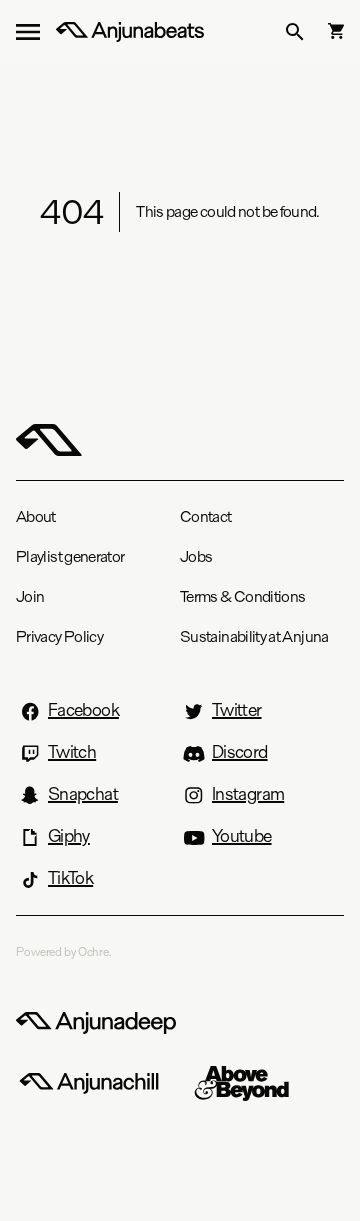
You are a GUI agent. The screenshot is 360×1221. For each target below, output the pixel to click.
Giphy (69, 836)
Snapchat (83, 794)
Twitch (72, 752)
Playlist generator (70, 556)
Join (30, 596)
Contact (206, 516)
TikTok (70, 878)
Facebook (83, 710)
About (36, 516)
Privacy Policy (59, 636)
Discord (240, 752)
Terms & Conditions (242, 596)
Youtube (242, 836)
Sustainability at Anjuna (254, 636)
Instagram (248, 794)
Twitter (237, 710)
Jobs (196, 556)
